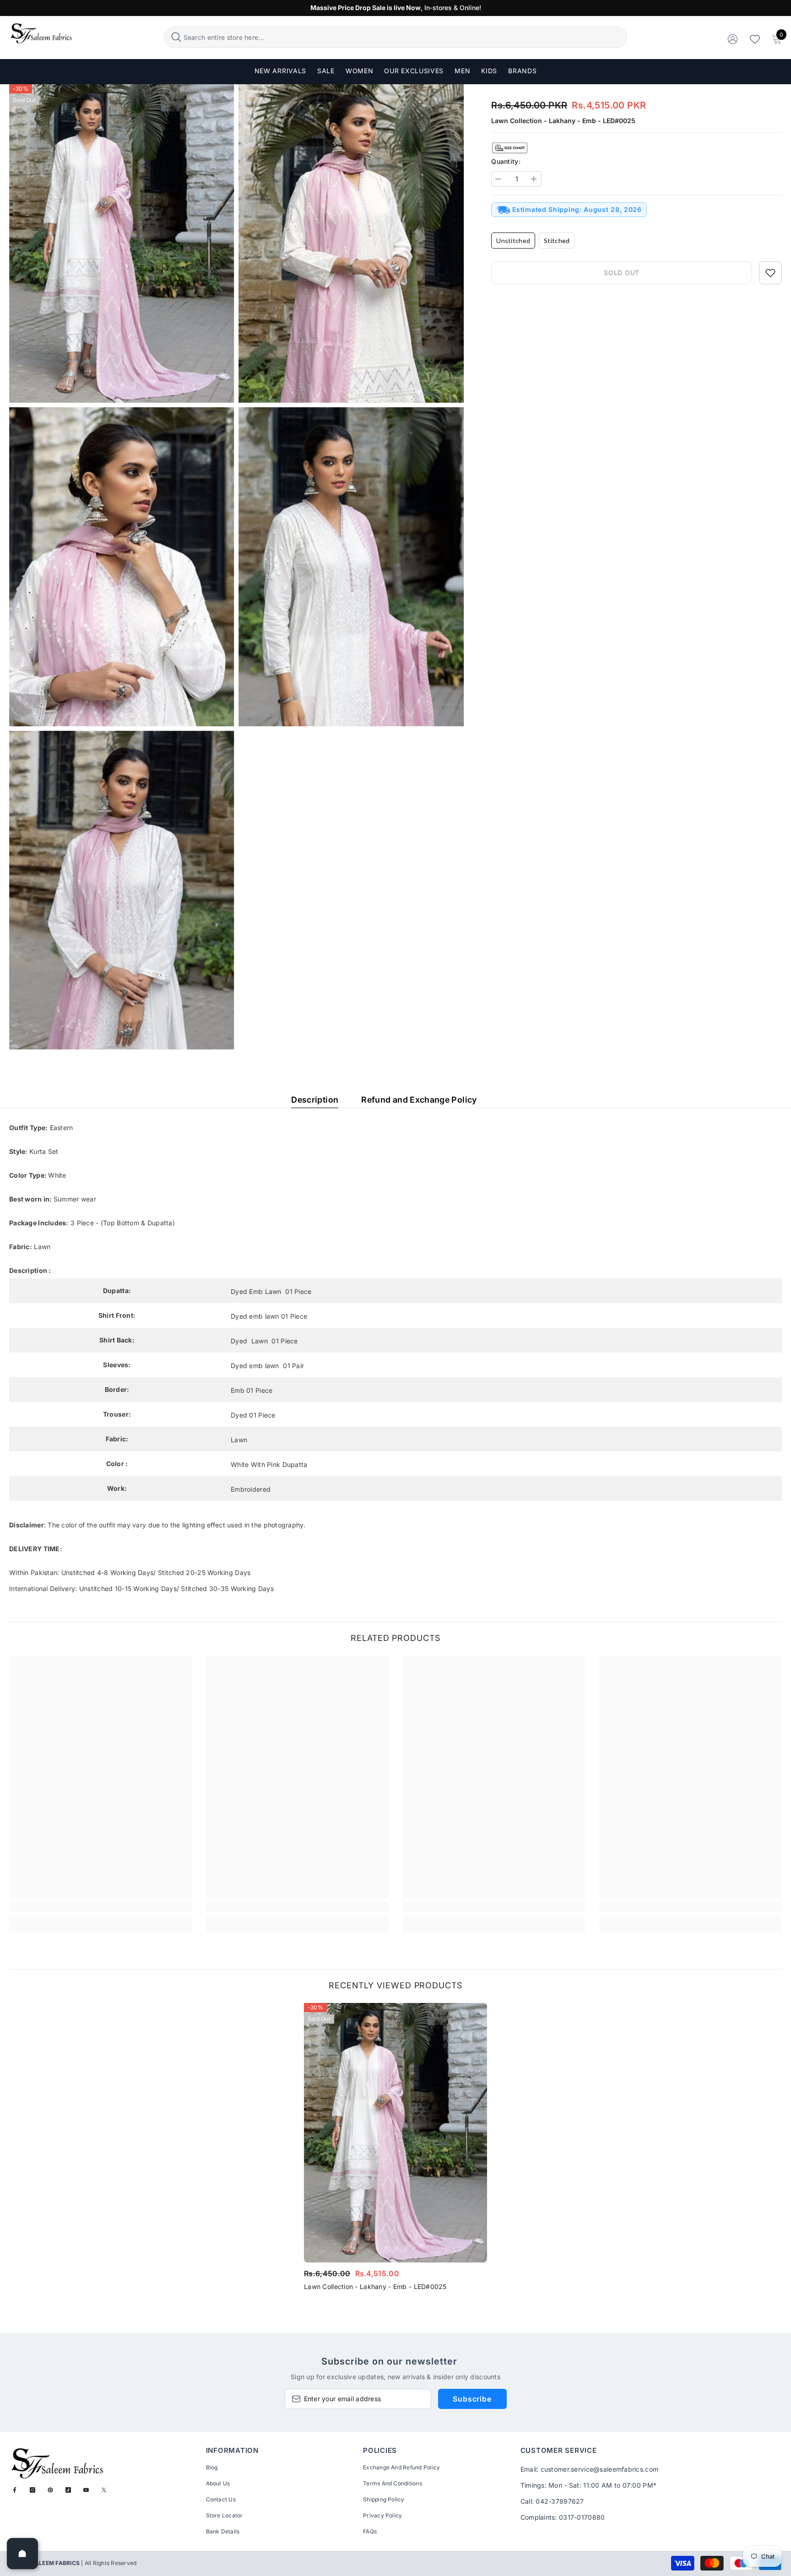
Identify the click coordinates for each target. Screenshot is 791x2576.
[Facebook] (15, 2490)
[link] (101, 1907)
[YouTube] (86, 2490)
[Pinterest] (50, 2490)
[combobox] (404, 37)
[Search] (396, 37)
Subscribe (472, 2399)
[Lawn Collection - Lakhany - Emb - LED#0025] (395, 2133)
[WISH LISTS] (755, 39)
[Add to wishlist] (770, 273)
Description (315, 1100)
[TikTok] (68, 2490)
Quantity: (506, 161)
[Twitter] (104, 2490)
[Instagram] (33, 2490)
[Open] (22, 2554)
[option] (395, 2150)
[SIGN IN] (733, 39)
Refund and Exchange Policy (419, 1100)
